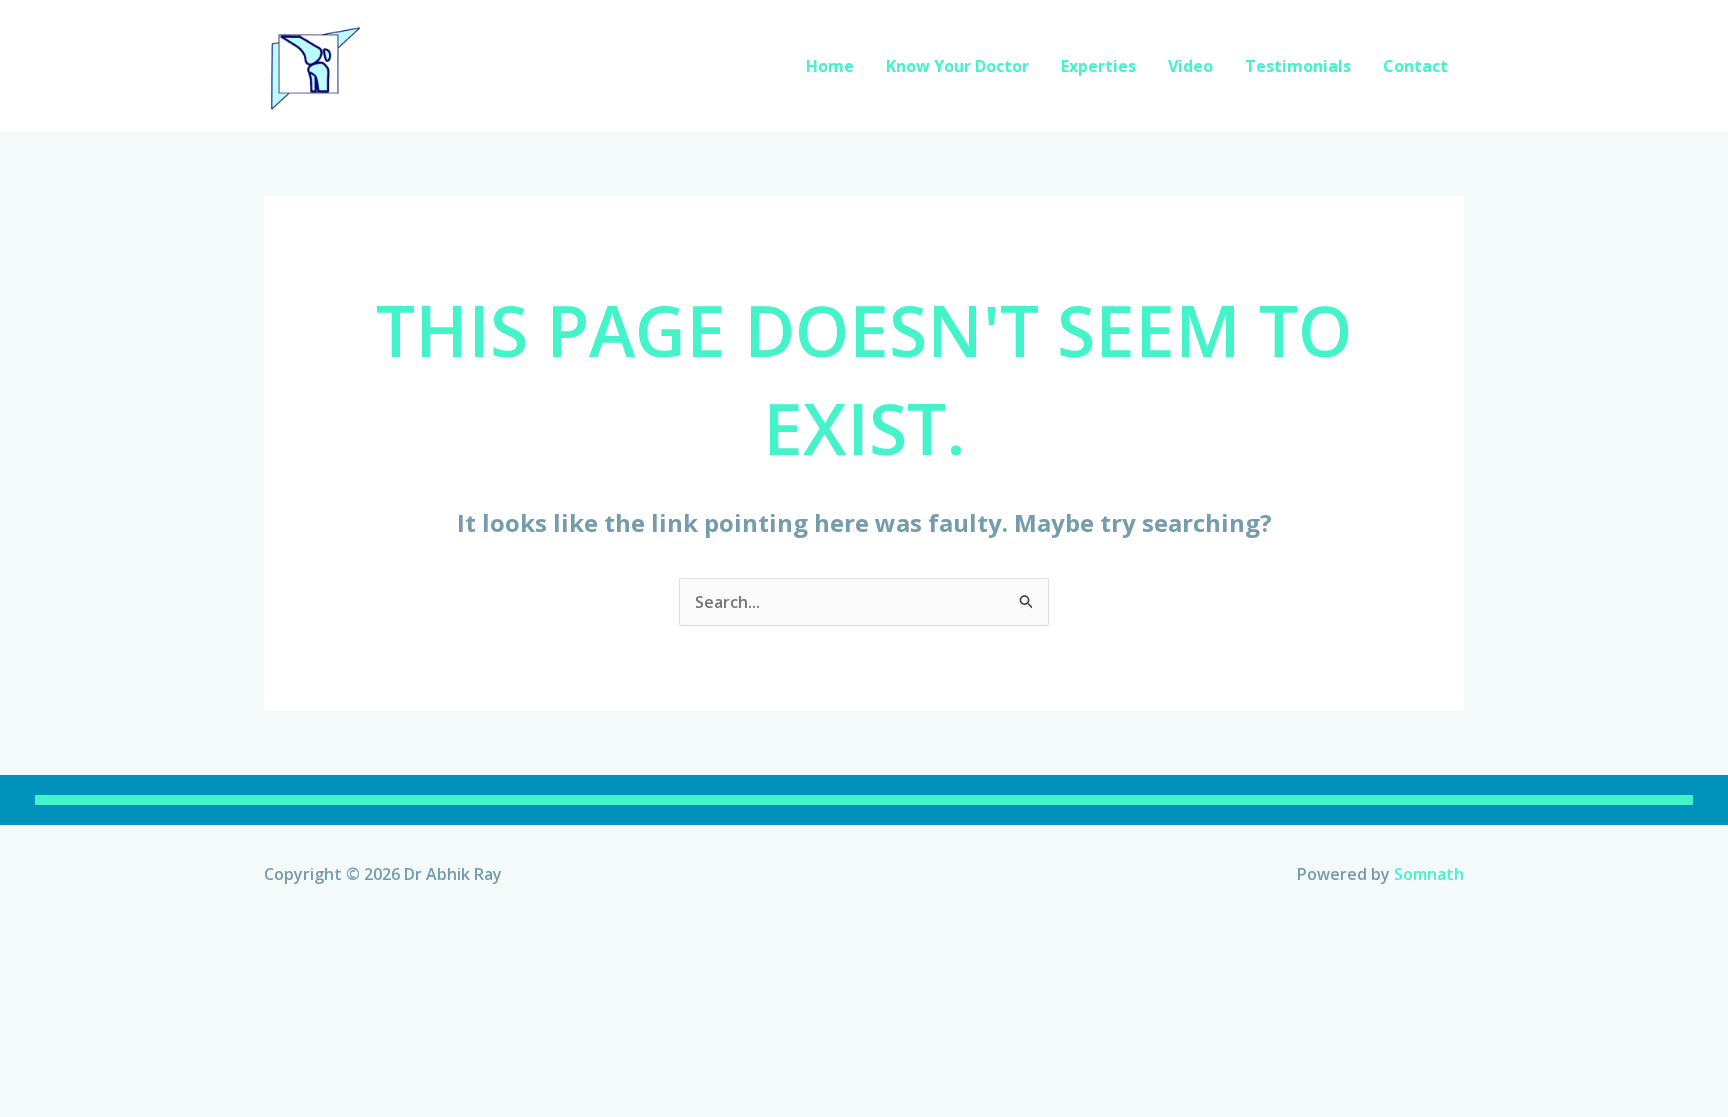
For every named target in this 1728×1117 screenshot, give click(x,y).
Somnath (1429, 874)
